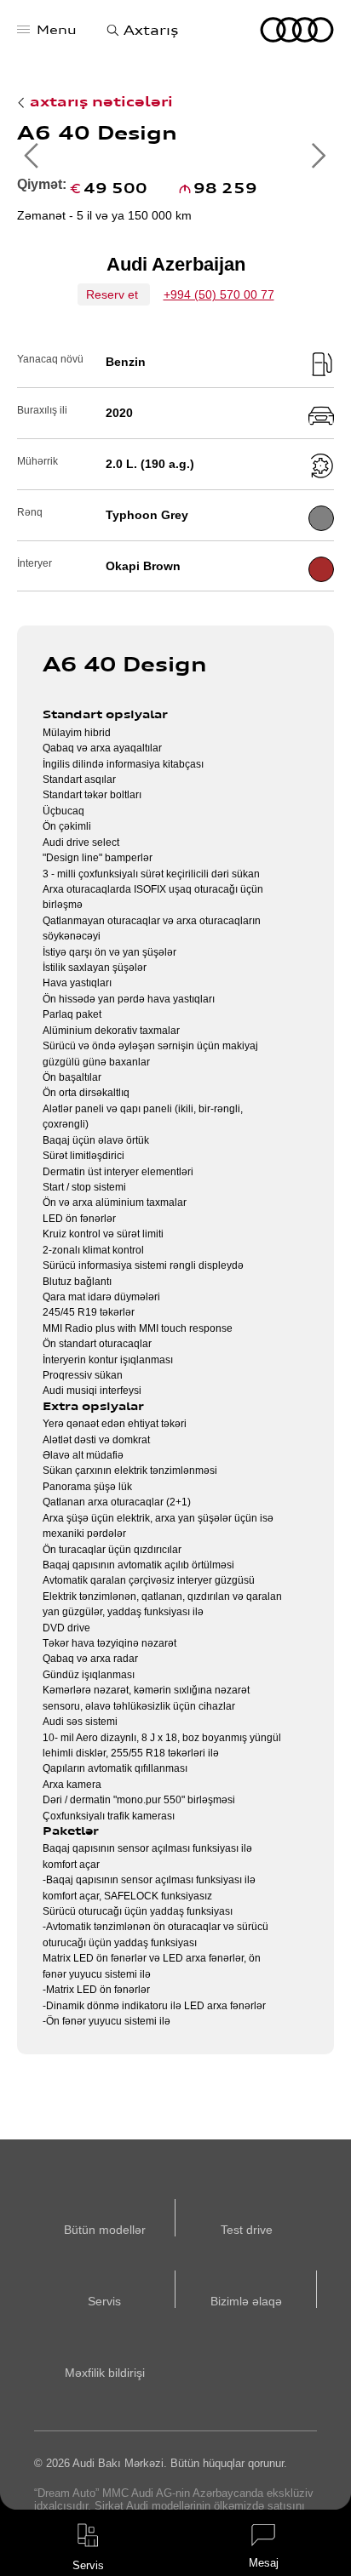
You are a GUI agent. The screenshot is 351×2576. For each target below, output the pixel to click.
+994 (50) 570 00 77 (219, 294)
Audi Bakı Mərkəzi (297, 30)
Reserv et (114, 294)
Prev (32, 156)
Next (319, 156)
